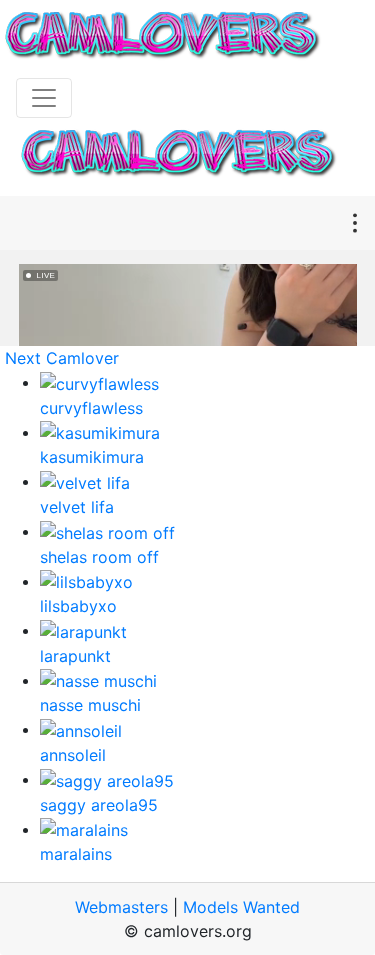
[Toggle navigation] (44, 98)
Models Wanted (241, 907)
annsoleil (73, 755)
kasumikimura (92, 457)
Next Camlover (62, 358)
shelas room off (99, 557)
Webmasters (121, 907)
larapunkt (75, 656)
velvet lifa (77, 507)
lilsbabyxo (78, 606)
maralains (76, 854)
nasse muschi (90, 705)
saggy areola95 (99, 805)
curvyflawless (91, 408)
